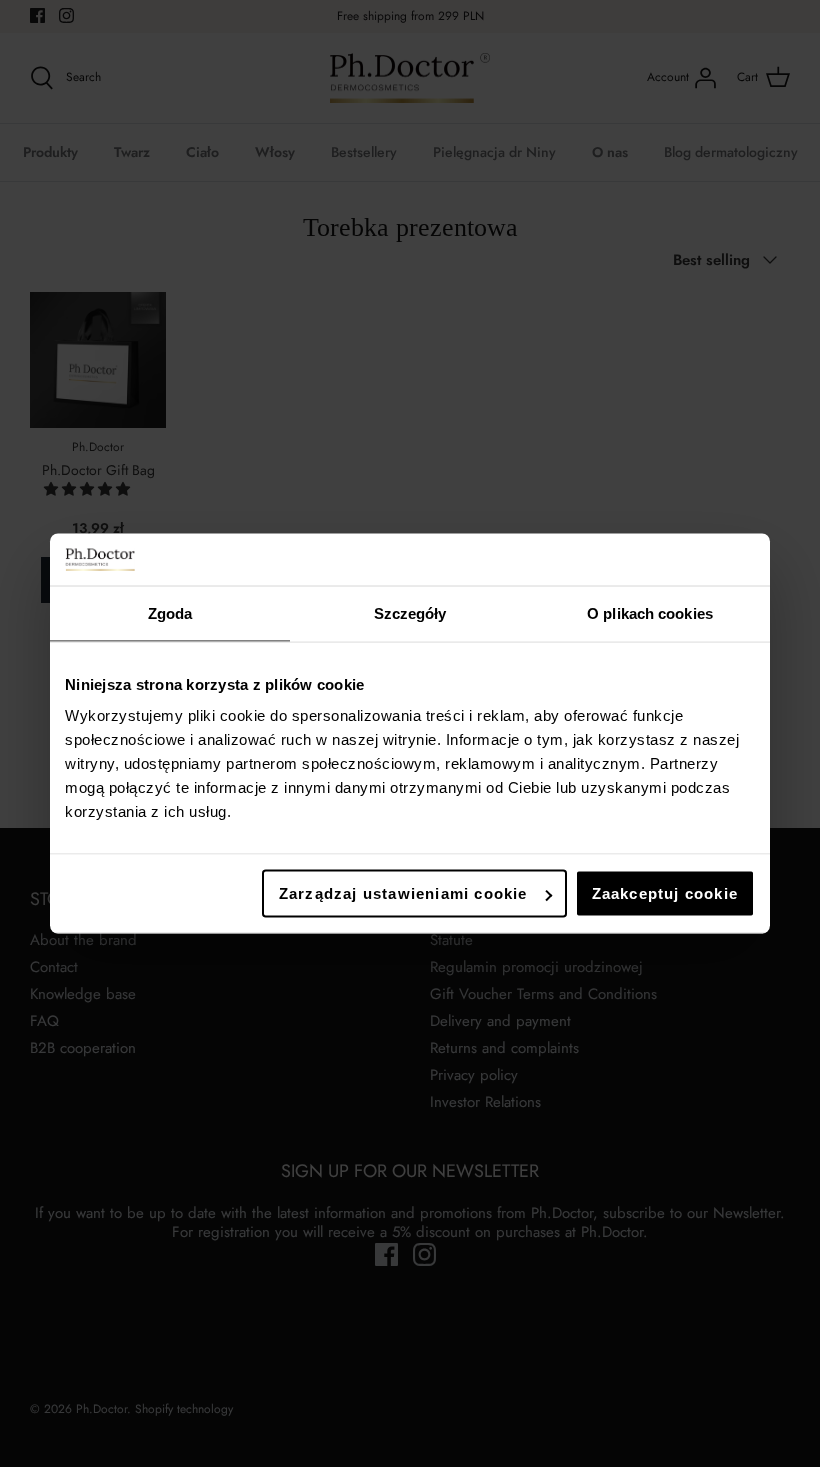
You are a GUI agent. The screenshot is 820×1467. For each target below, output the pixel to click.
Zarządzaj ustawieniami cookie (403, 893)
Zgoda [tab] (170, 612)
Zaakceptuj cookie (665, 893)
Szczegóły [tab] (410, 612)
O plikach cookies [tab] (650, 612)
